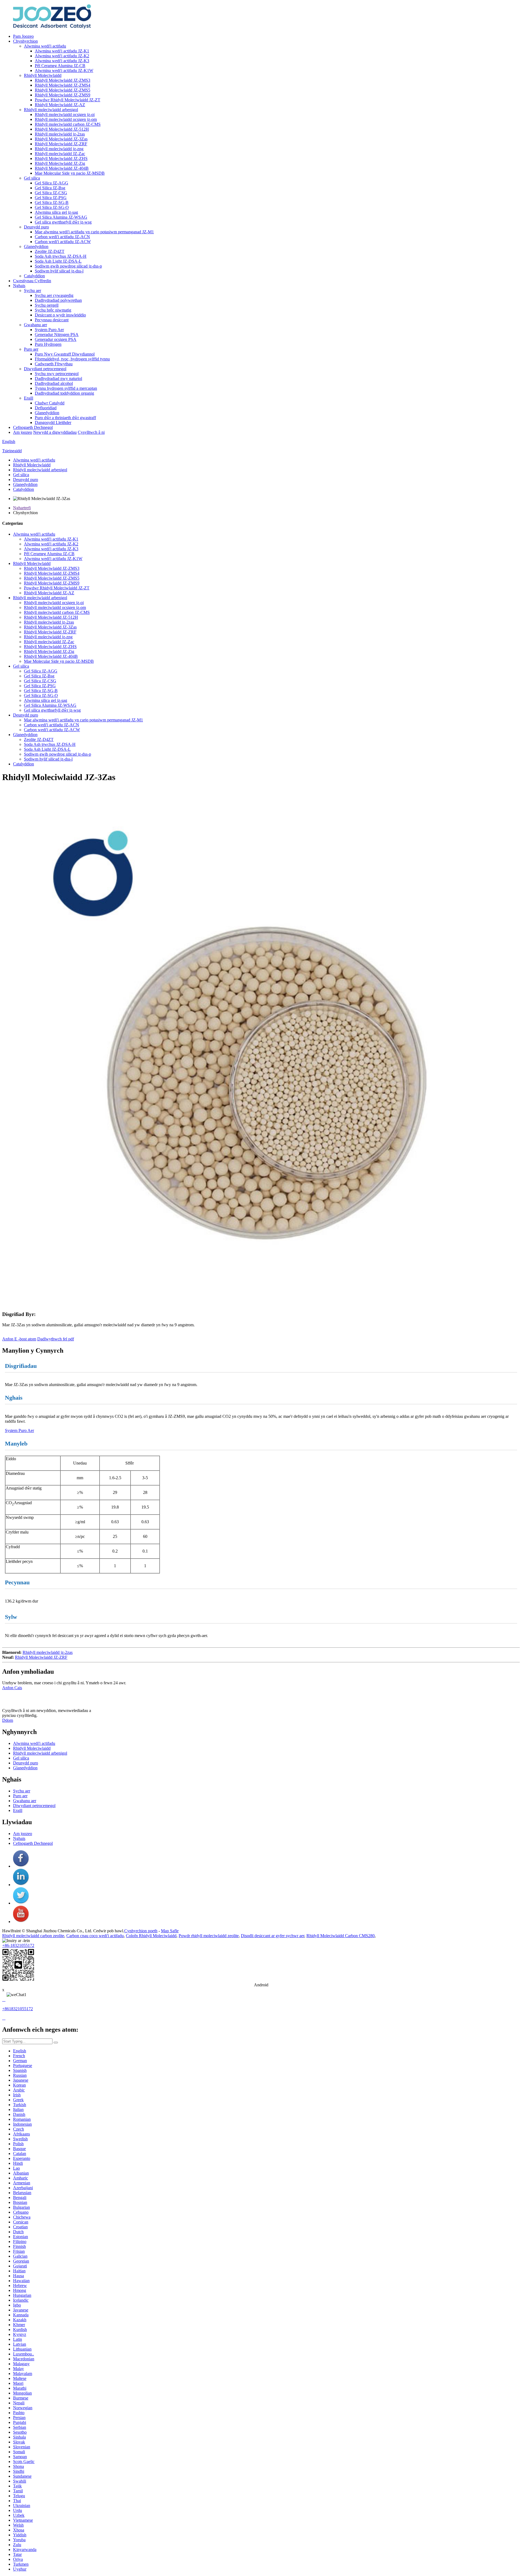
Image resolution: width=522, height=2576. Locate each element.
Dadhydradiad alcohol (54, 383)
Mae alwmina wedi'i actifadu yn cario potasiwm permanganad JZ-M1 (94, 232)
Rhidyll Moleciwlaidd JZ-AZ (60, 105)
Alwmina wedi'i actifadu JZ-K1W (64, 70)
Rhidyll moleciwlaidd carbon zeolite (33, 1936)
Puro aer (31, 349)
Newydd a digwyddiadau (55, 432)
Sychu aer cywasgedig (54, 295)
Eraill (29, 398)
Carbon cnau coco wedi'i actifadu (95, 1936)
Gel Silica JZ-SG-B (52, 202)
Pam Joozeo (23, 36)
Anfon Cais (12, 1688)
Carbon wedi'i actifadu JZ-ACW (63, 242)
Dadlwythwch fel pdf (56, 1339)
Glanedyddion (36, 246)
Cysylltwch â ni (91, 432)
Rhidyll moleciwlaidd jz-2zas (60, 134)
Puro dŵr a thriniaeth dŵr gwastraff (65, 418)
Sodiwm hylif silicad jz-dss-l (59, 271)
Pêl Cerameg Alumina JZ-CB (60, 66)
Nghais (19, 286)
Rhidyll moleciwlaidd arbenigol (51, 110)
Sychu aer (32, 290)
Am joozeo (23, 432)
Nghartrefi (22, 508)
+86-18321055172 (18, 1945)
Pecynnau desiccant (52, 320)
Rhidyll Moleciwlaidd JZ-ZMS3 (63, 80)
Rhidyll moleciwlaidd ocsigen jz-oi (65, 114)
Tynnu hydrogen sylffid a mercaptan (66, 388)
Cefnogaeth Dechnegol (33, 427)
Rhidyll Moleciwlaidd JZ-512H (62, 129)
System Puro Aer (49, 330)
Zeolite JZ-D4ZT (50, 251)
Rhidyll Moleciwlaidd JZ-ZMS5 (63, 90)
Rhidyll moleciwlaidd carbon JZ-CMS (68, 124)
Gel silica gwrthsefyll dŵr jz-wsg (63, 222)
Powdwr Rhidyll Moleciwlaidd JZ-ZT (68, 100)
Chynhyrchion (25, 41)
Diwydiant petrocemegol (45, 369)
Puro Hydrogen (48, 344)
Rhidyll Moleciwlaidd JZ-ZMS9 (63, 95)
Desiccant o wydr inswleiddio (60, 315)
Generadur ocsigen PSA (56, 339)
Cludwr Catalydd (50, 403)
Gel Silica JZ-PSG (51, 198)
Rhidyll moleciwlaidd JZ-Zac (60, 154)
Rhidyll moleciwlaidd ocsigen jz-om (66, 119)
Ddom (8, 1720)
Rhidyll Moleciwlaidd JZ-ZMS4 (63, 85)
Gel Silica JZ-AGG (52, 183)
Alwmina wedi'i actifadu (45, 46)
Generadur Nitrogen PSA (57, 334)
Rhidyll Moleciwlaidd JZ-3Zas (61, 139)
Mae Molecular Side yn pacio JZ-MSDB (70, 173)
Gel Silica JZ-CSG (51, 193)
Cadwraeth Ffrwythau (54, 364)
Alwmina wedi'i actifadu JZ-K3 (62, 61)
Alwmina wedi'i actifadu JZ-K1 (62, 51)
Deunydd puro (36, 227)
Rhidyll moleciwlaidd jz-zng (59, 149)
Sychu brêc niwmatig (53, 310)
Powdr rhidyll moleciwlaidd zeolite (209, 1936)
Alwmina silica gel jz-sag (56, 212)
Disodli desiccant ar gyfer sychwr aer (273, 1936)
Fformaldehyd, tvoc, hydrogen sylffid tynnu (72, 359)
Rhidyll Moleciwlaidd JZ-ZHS (61, 158)
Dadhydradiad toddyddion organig (64, 393)
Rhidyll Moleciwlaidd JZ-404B (62, 168)
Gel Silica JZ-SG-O (52, 207)
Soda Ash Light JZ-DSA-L (58, 261)
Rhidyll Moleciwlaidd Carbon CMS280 (341, 1936)
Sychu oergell (47, 305)
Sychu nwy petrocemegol (57, 374)
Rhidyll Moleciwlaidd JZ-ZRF (61, 144)
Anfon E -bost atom (19, 1339)
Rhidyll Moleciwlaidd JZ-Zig (60, 163)
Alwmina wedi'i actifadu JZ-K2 (62, 56)
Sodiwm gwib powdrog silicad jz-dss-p (68, 266)
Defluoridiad (46, 408)
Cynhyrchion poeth (141, 1931)
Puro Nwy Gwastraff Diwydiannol (65, 354)
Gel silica (32, 178)
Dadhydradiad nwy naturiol (58, 378)
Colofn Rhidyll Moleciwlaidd (151, 1936)
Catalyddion (34, 276)
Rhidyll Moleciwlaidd (43, 75)
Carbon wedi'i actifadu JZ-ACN (62, 237)
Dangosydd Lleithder (53, 422)
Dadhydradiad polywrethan (58, 300)
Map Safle (170, 1931)
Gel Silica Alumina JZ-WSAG (61, 217)
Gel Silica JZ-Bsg (50, 188)
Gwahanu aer (35, 325)
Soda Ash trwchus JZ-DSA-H (61, 256)
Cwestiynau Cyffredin (32, 281)
